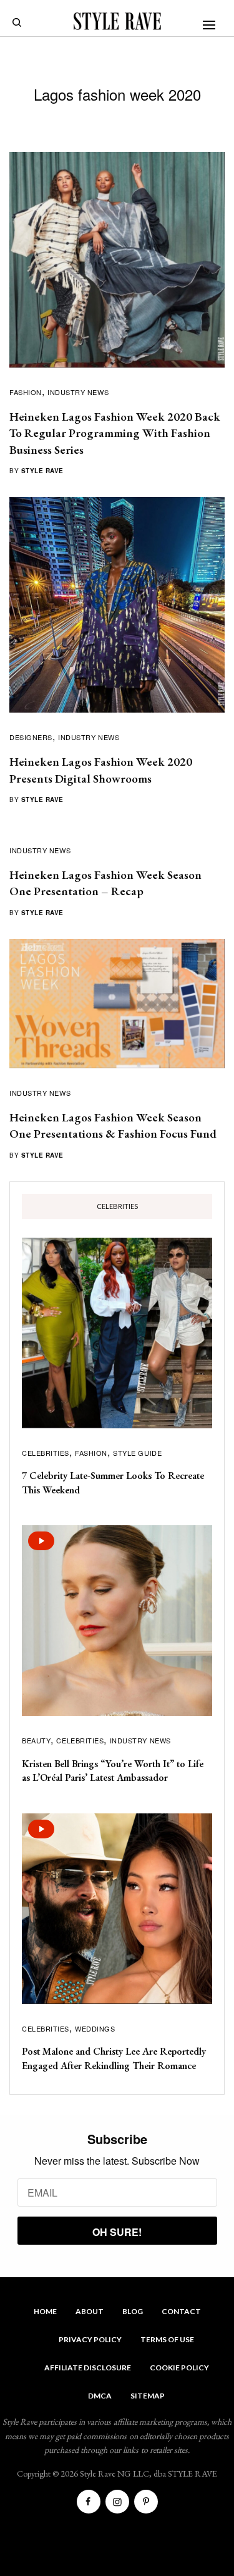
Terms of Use (167, 2339)
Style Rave (42, 471)
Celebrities (46, 1453)
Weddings (95, 2028)
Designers (31, 737)
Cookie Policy (179, 2368)
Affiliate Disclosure (88, 2368)
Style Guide (137, 1453)
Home (45, 2311)
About (90, 2311)
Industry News (78, 392)
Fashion (26, 392)
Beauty (36, 1740)
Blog (133, 2311)
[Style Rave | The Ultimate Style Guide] (117, 21)
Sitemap (148, 2396)
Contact (181, 2311)
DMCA (100, 2396)
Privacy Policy (90, 2339)
